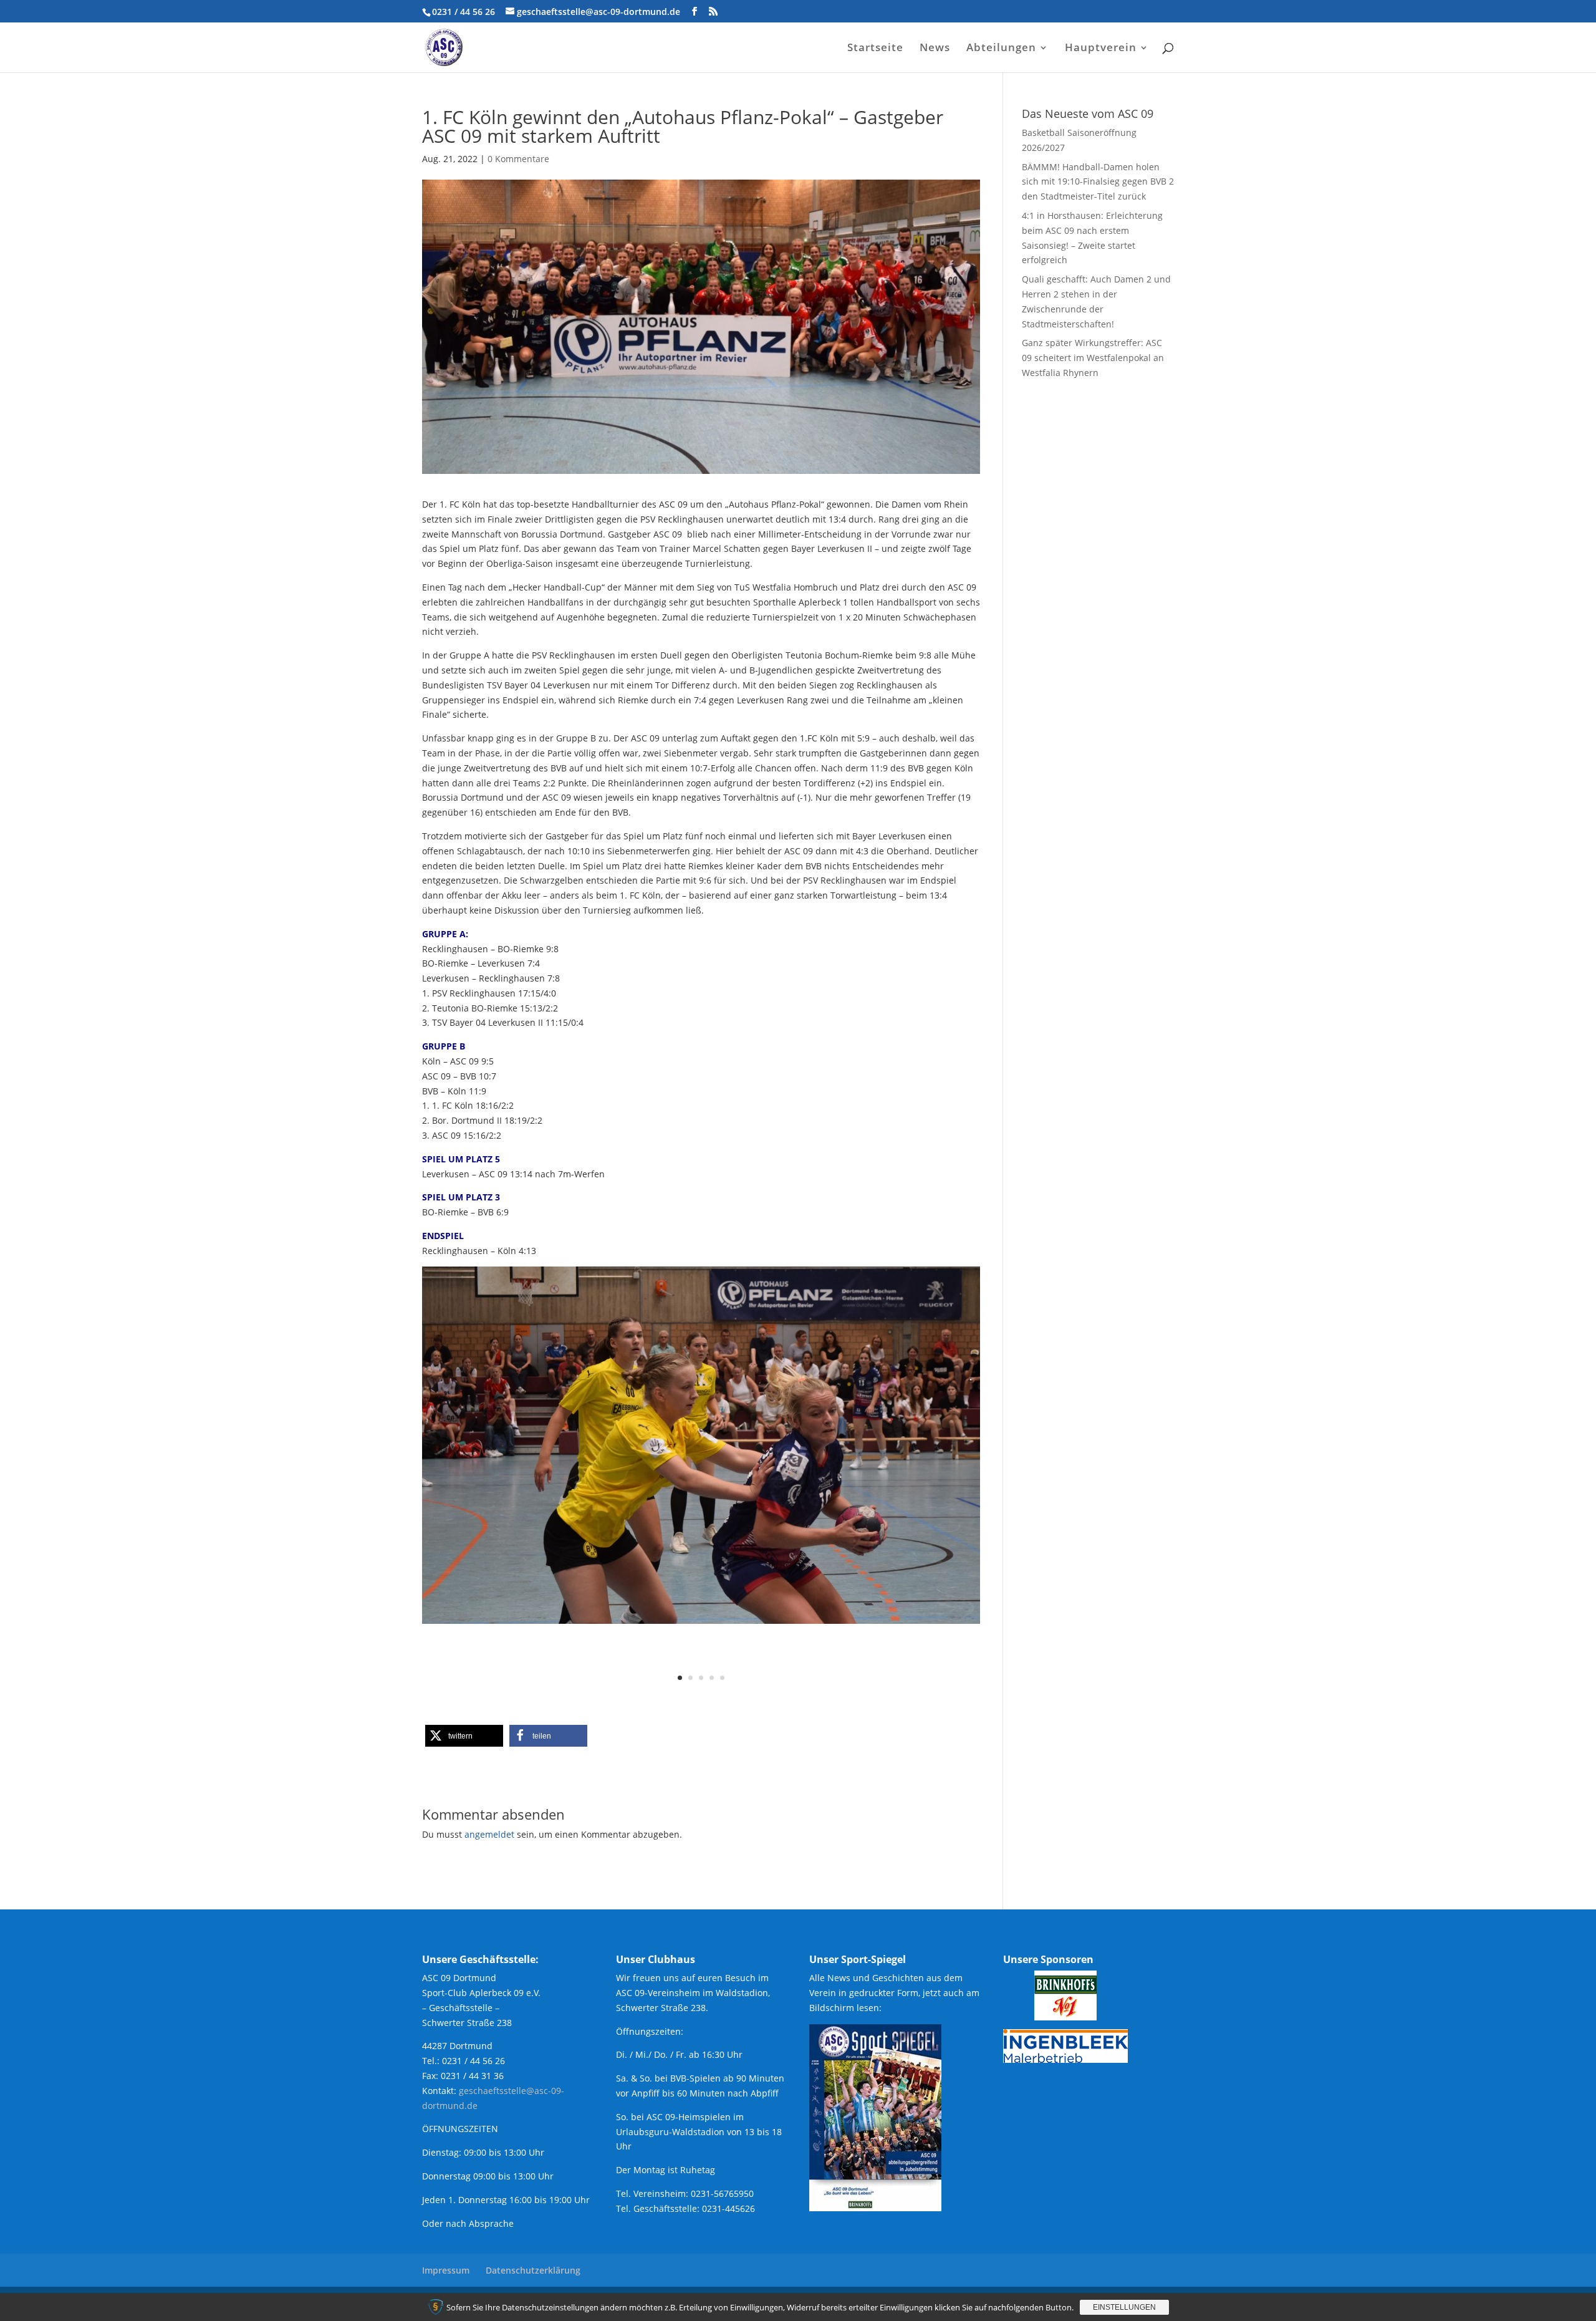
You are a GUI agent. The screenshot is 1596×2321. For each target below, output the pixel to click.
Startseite (875, 49)
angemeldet (489, 1834)
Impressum (446, 2270)
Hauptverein (1101, 49)
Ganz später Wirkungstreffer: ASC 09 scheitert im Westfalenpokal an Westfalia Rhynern (1093, 358)
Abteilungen (1001, 49)
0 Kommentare (518, 159)
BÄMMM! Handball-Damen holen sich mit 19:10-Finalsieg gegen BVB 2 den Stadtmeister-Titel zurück (1098, 182)
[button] (464, 1736)
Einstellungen (1124, 2307)
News (935, 49)
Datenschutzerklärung (533, 2270)
